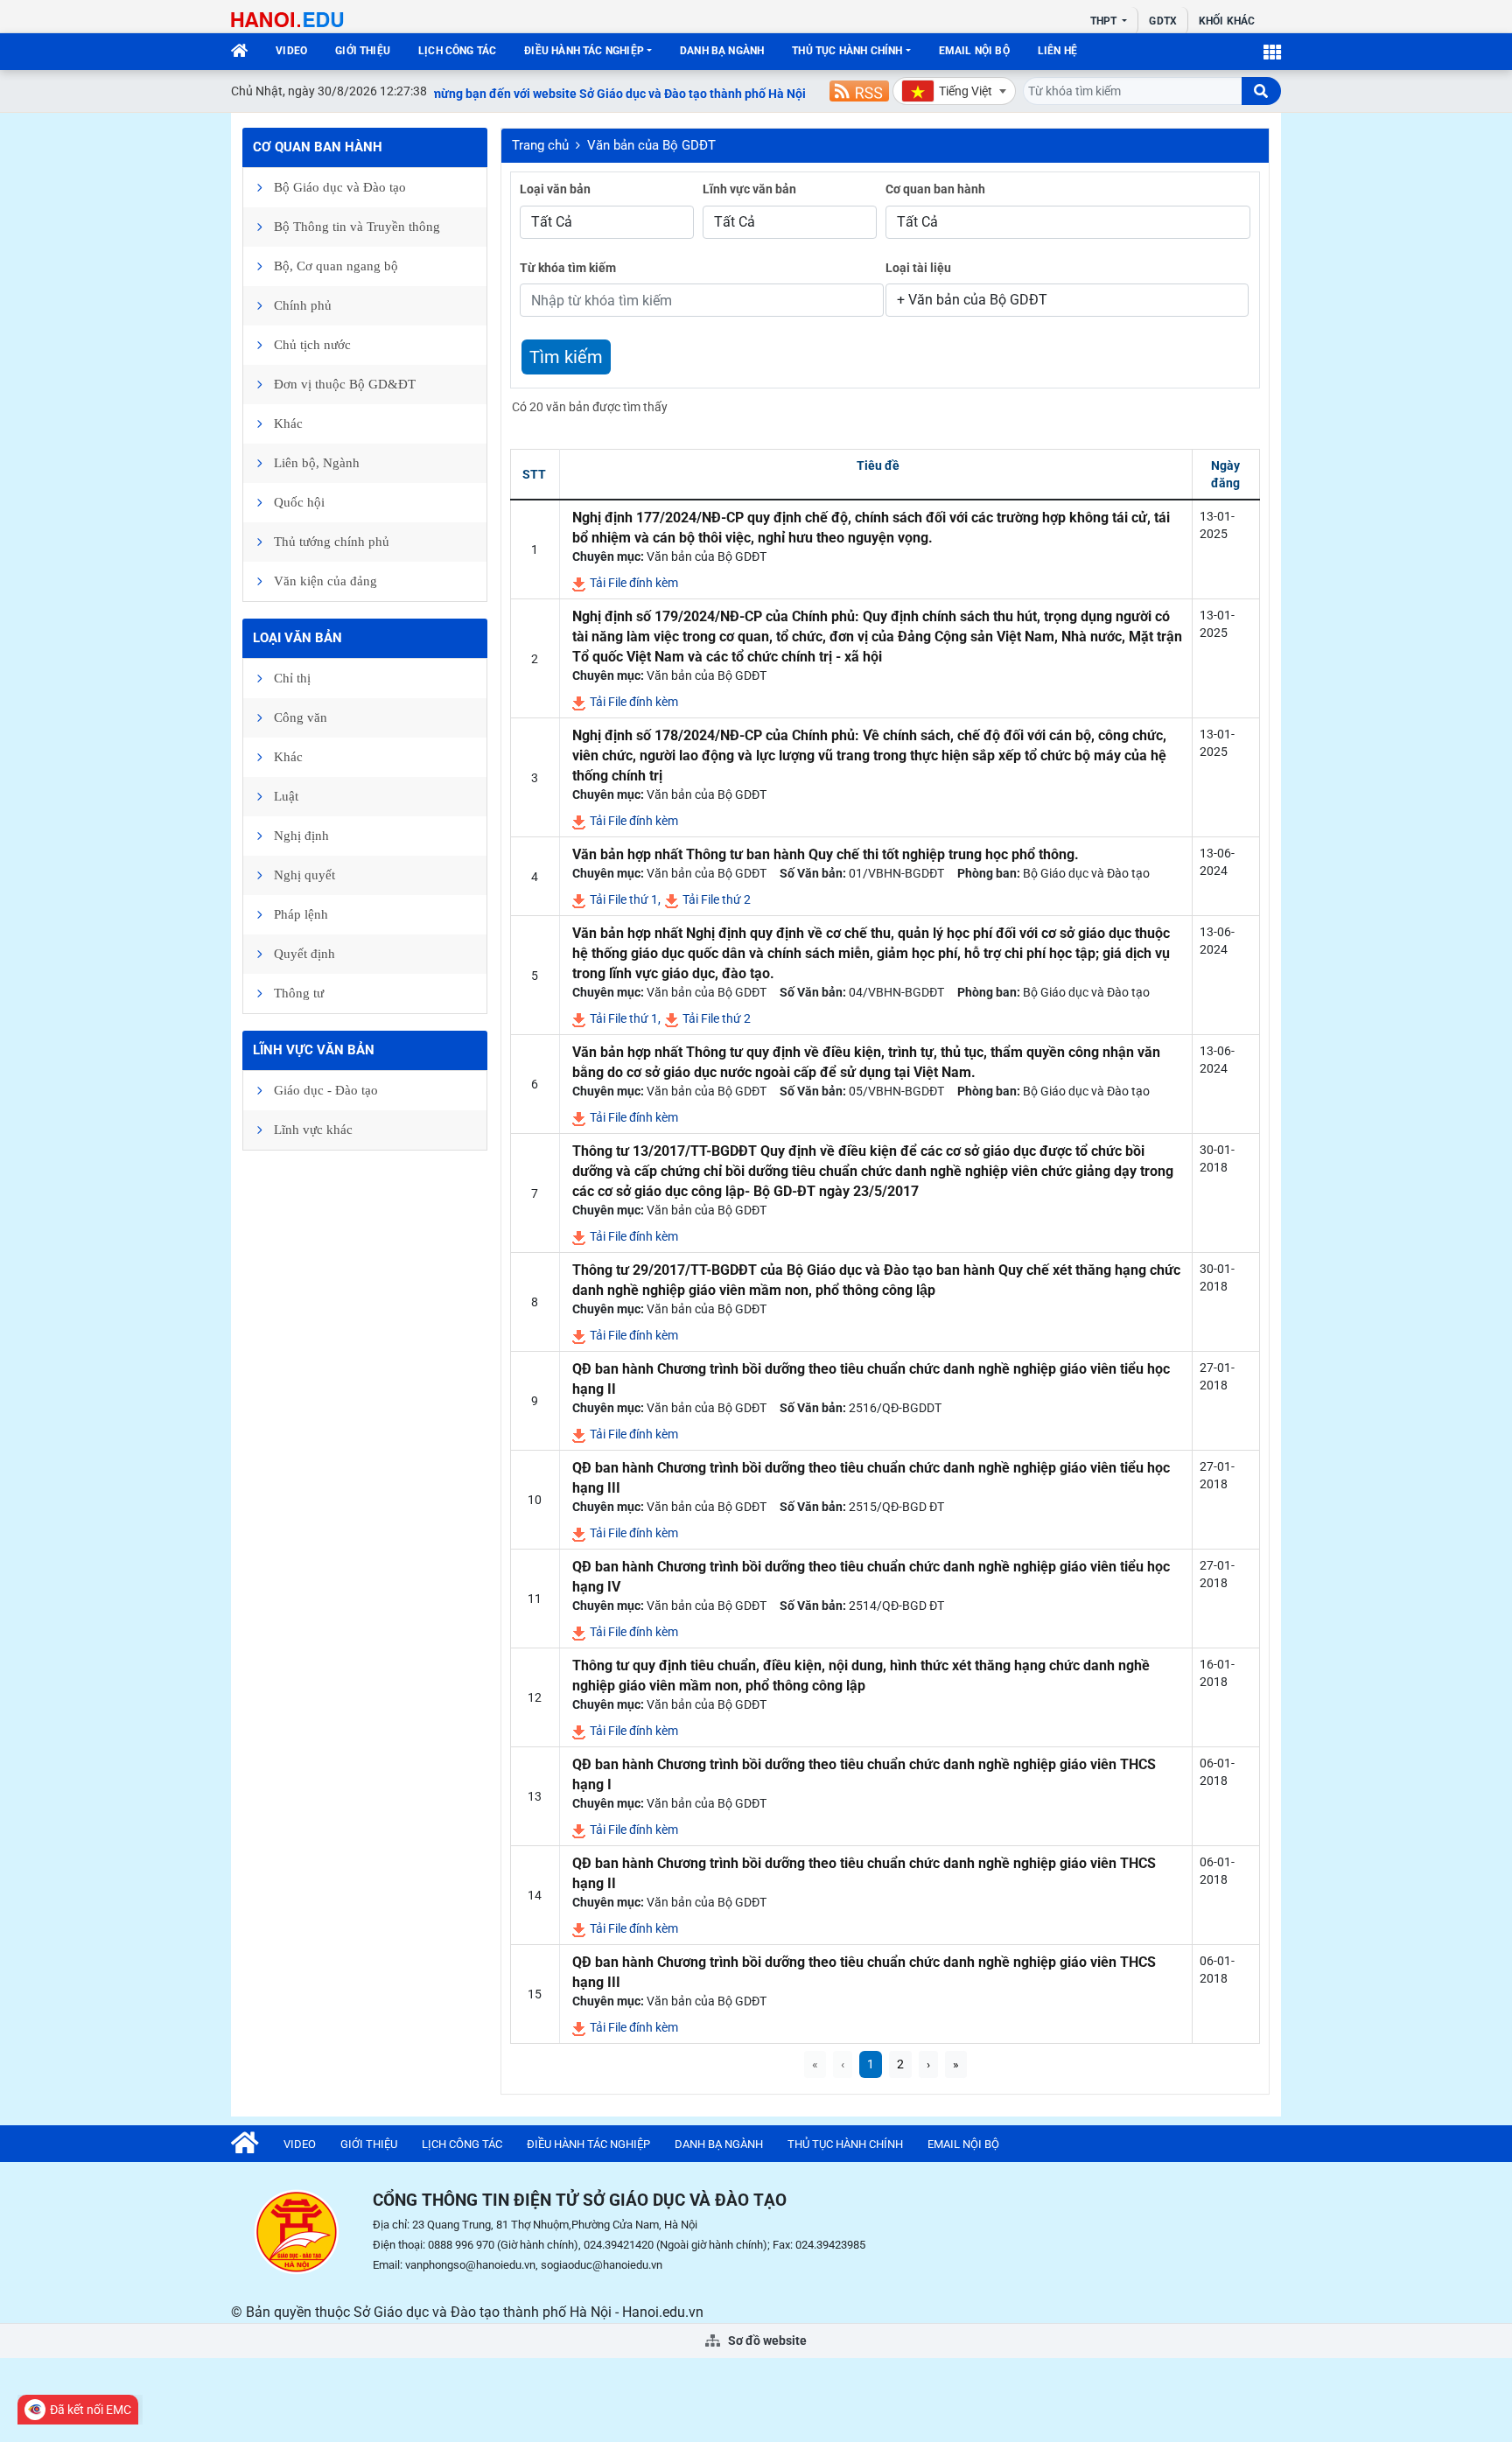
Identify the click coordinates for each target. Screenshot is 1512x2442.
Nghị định (301, 836)
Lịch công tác (457, 51)
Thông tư (299, 993)
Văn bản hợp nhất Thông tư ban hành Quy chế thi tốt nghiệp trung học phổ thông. (826, 854)
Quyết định (304, 954)
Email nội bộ (974, 51)
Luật (286, 796)
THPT (1105, 21)
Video (291, 51)
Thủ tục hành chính (847, 51)
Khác (288, 423)
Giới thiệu (363, 51)
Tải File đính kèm (633, 583)
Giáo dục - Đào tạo (326, 1090)
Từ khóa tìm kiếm (568, 268)
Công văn (301, 717)
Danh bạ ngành (722, 51)
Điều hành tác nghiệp (584, 51)
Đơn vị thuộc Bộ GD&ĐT (345, 384)
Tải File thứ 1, (624, 899)
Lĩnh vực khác (313, 1130)
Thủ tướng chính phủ (332, 542)
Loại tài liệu (918, 268)
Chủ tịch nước (312, 345)
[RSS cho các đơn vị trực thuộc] (859, 91)
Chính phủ (303, 305)
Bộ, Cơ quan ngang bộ (336, 266)
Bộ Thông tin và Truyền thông (357, 227)
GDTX (1162, 21)
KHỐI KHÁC (1227, 21)
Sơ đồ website (766, 2341)
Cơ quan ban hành (318, 147)
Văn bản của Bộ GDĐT (651, 145)
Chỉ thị (292, 678)
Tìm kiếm (566, 357)
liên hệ (1057, 51)
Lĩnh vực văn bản (314, 1050)
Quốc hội (299, 502)
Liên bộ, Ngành (317, 463)
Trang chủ (540, 145)
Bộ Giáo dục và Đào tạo (340, 187)
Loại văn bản (297, 638)
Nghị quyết (304, 875)
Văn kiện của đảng (325, 581)
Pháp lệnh (301, 914)
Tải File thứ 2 (715, 899)
